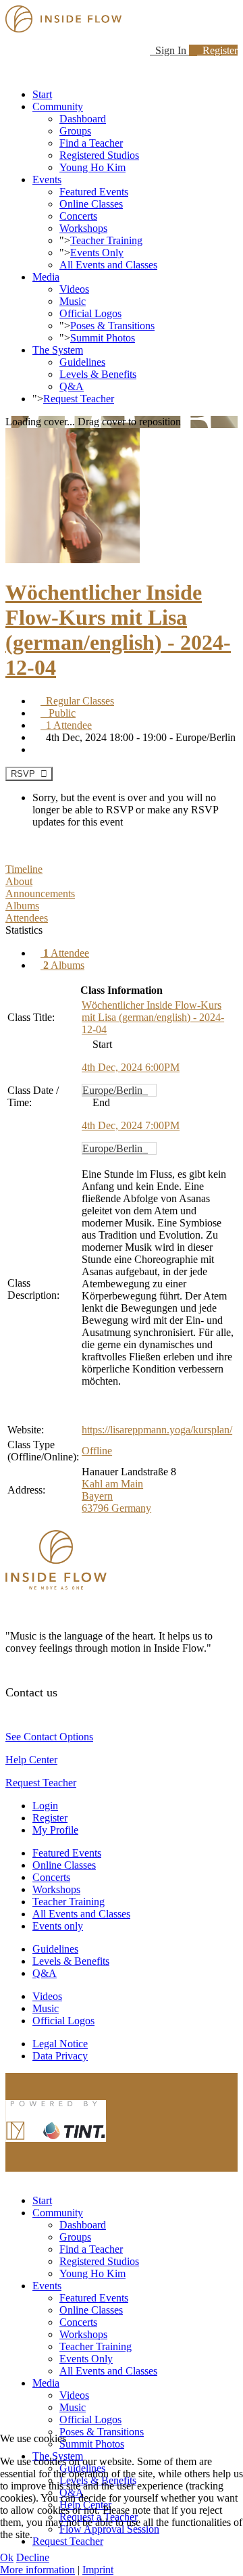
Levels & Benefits (98, 374)
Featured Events (94, 192)
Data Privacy (60, 2056)
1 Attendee (66, 725)
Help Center (31, 1760)
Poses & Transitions (112, 326)
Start (42, 94)
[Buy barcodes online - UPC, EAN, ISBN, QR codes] (56, 2145)
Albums (64, 965)
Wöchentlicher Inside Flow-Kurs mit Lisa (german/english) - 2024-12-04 (118, 630)
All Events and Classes (108, 265)
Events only (58, 1926)
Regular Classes (77, 701)
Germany (131, 1508)
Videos (74, 289)
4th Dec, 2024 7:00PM (131, 1125)
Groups (75, 131)
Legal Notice (60, 2044)
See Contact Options (49, 1737)
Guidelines (82, 362)
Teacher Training (106, 240)
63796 (97, 1508)
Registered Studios (99, 155)
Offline (97, 1451)
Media (46, 277)
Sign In (169, 50)
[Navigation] (9, 71)
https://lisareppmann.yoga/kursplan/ (157, 1430)
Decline (33, 2557)
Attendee (66, 953)
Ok (7, 2557)
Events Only (97, 253)
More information (37, 2570)
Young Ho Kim (92, 167)
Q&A (72, 386)
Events (47, 180)
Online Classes (91, 204)
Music (73, 301)
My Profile (55, 1830)
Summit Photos (103, 338)
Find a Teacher (91, 143)
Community (58, 106)
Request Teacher (79, 399)
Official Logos (90, 313)
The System (58, 350)
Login (45, 1806)
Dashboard (83, 119)
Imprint (98, 2570)
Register (217, 50)
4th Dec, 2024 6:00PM (131, 1067)
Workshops (83, 228)
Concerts (78, 216)
